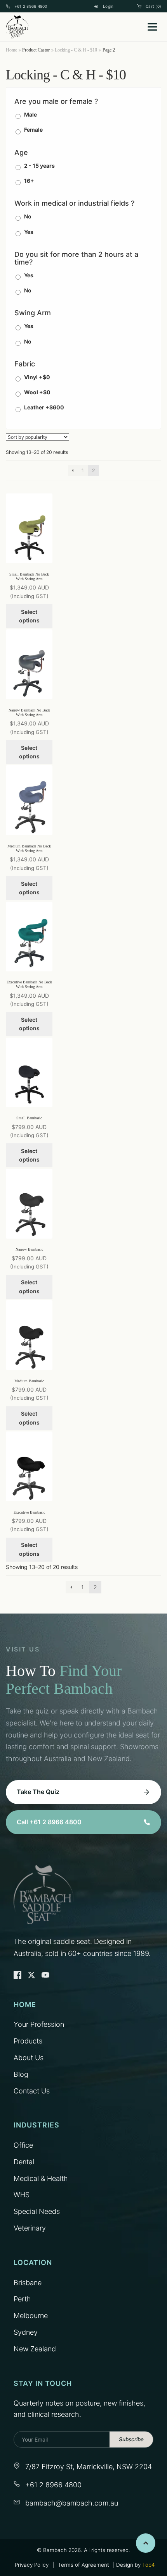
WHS (22, 2195)
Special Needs (37, 2211)
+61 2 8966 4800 (31, 6)
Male (30, 114)
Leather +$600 (44, 407)
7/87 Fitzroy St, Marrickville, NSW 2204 (89, 2467)
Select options (29, 616)
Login (108, 6)
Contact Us (32, 2091)
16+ (29, 181)
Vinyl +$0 (37, 377)
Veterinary (30, 2228)
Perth (22, 2299)
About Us (29, 2058)
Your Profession (39, 2024)
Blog (21, 2074)
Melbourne (31, 2316)
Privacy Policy (32, 2565)
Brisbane (28, 2283)
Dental (24, 2162)
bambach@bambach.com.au (72, 2503)
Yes (29, 232)
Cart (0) (153, 6)
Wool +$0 (37, 392)
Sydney (26, 2332)
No (28, 216)
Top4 (148, 2565)
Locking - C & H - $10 (76, 50)
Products (28, 2041)
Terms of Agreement (83, 2565)
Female (33, 130)
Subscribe (131, 2439)
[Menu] (152, 27)
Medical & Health (41, 2178)
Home (11, 50)
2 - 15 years (39, 166)
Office (23, 2145)
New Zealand (35, 2349)
